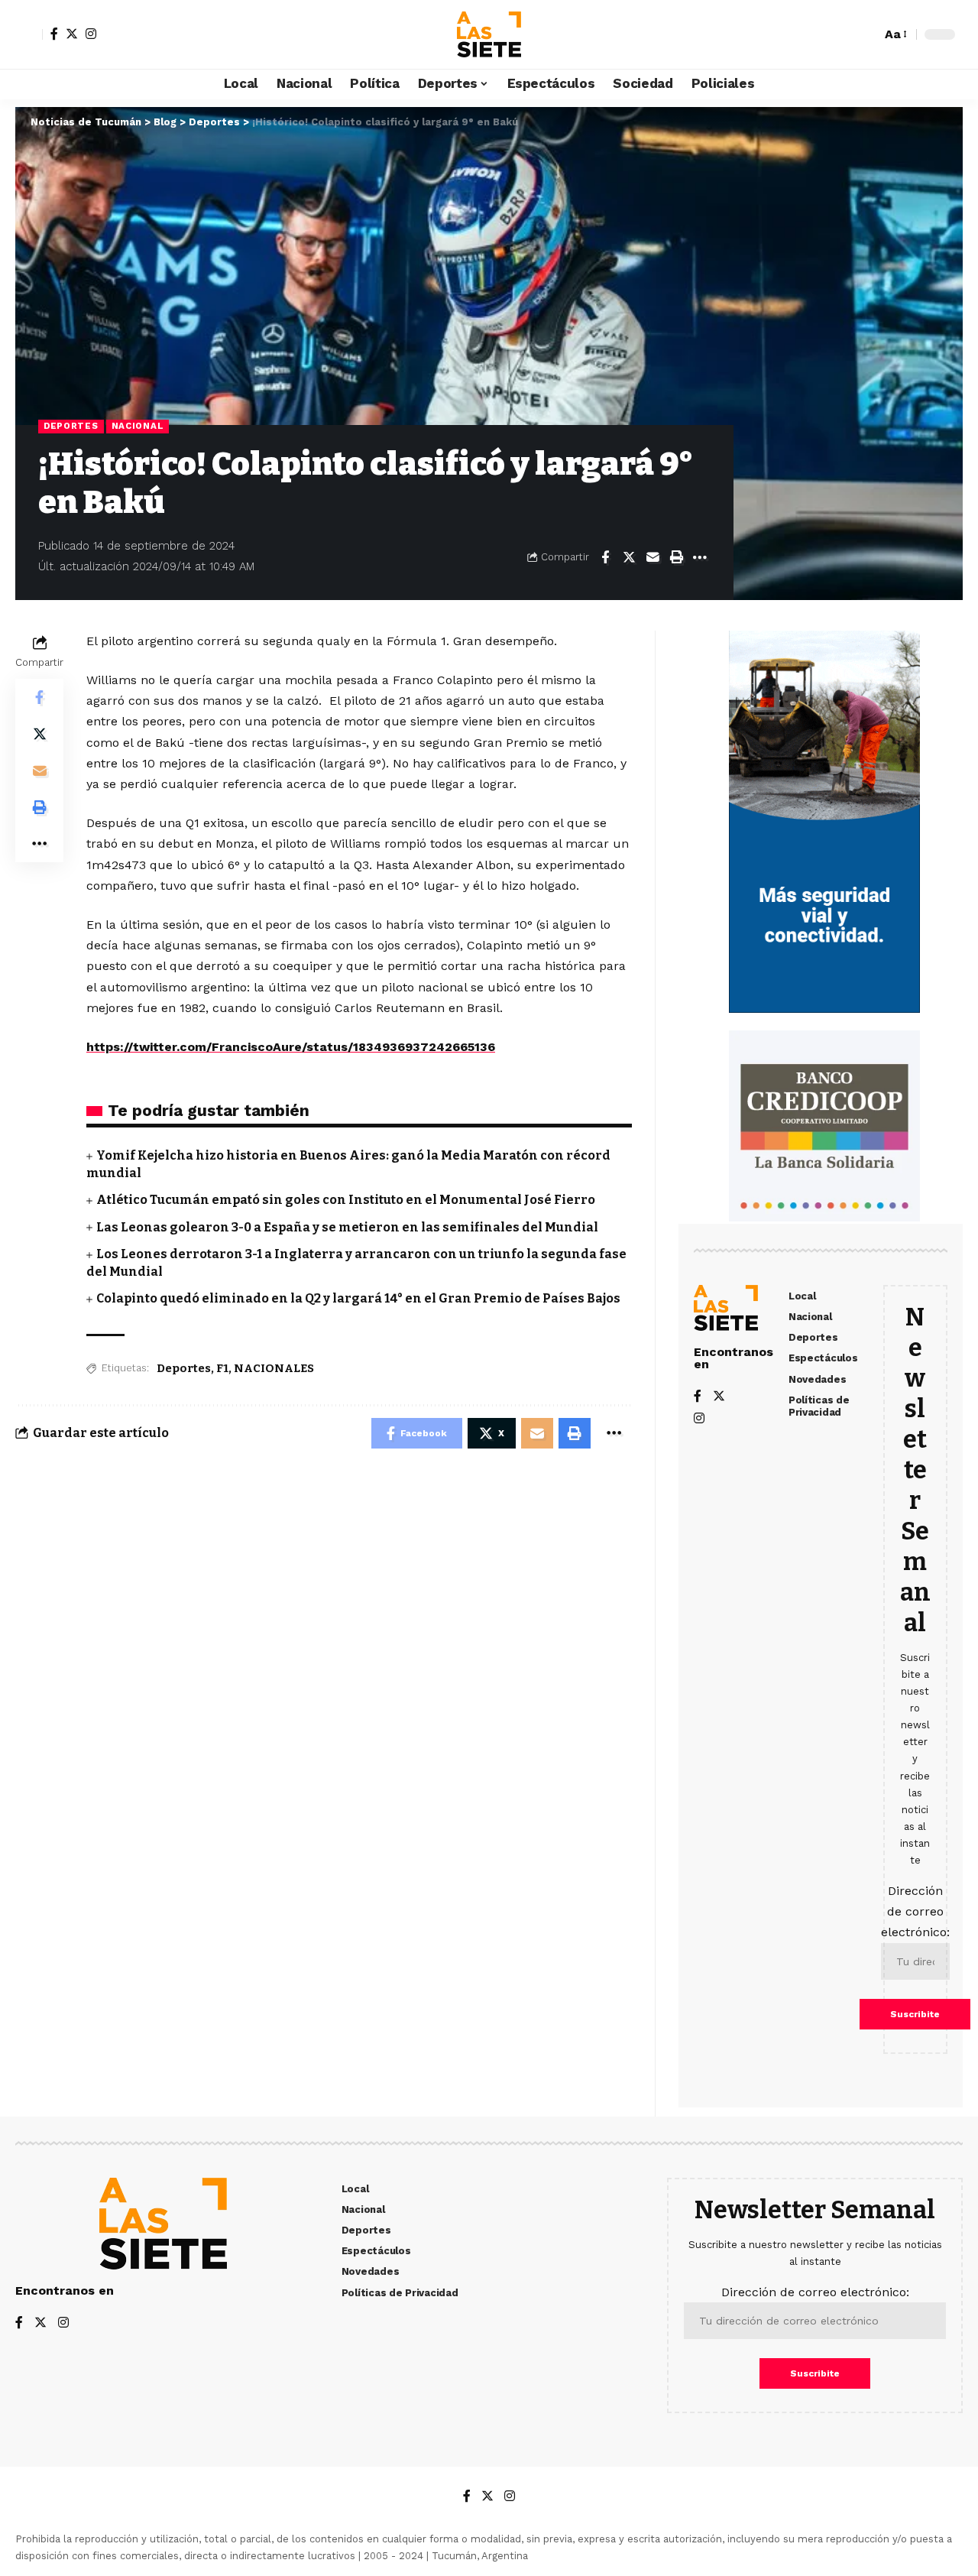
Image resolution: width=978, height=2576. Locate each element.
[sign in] (29, 34)
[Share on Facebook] (605, 557)
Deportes (71, 426)
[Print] (676, 557)
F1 (222, 1368)
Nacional (138, 426)
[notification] (843, 34)
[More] (700, 557)
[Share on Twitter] (629, 557)
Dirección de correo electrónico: (915, 1911)
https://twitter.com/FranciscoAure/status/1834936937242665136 (291, 1047)
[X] (72, 34)
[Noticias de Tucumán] (489, 34)
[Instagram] (91, 34)
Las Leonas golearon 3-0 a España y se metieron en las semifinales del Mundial (347, 1227)
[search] (866, 34)
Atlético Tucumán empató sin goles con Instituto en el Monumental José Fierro (346, 1200)
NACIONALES (274, 1368)
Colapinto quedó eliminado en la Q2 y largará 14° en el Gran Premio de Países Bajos (358, 1298)
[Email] (653, 557)
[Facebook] (54, 34)
